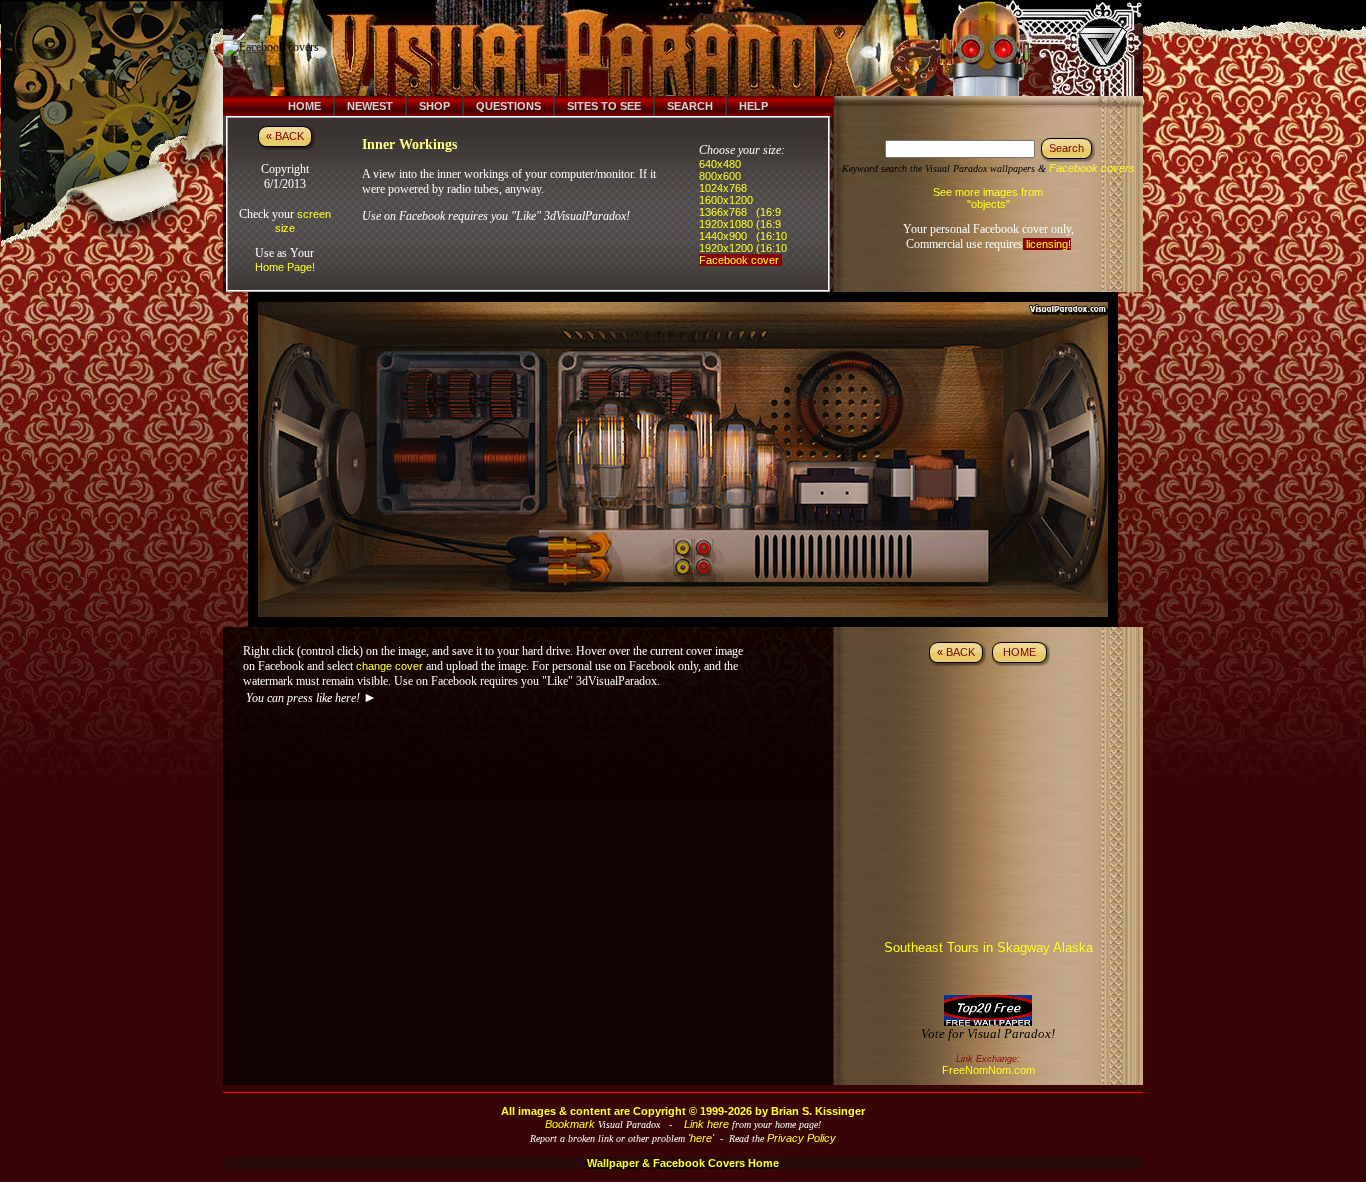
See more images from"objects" (988, 198)
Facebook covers (1092, 168)
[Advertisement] (696, 48)
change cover (389, 666)
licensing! (1047, 244)
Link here (706, 1124)
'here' (701, 1138)
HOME (1019, 652)
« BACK (285, 136)
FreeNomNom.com (988, 1070)
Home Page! (285, 267)
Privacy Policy (801, 1138)
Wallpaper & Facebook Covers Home (683, 1163)
